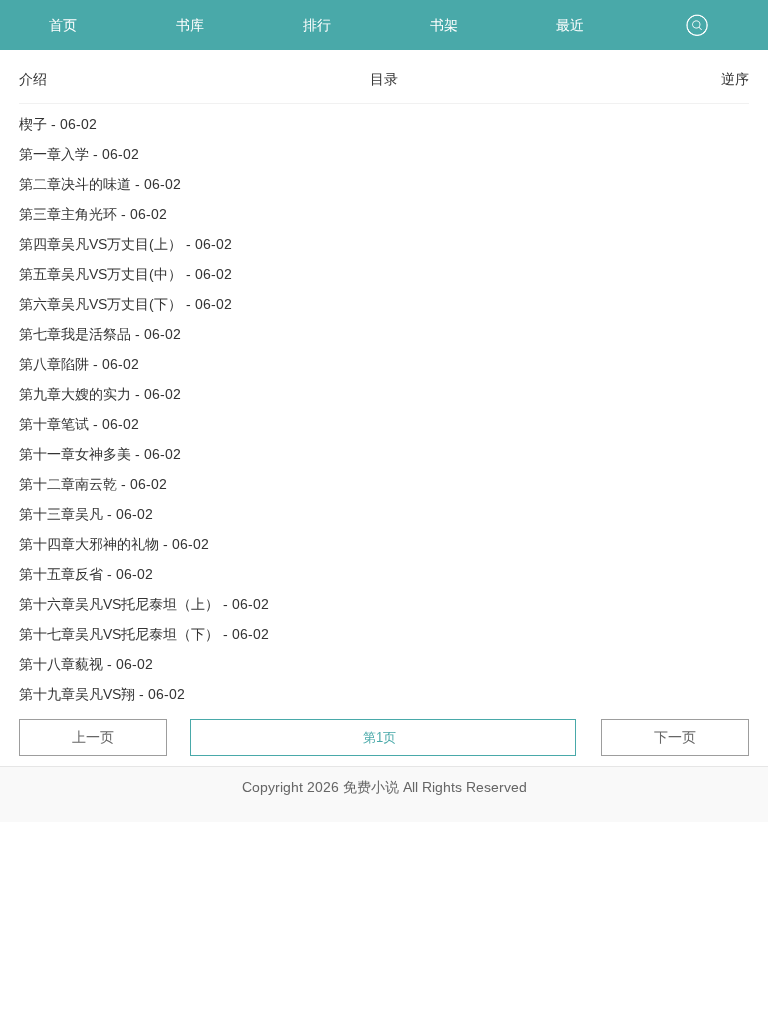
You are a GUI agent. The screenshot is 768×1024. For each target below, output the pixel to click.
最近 (570, 25)
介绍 (33, 79)
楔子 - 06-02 (58, 124)
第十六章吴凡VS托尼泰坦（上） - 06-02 (144, 604)
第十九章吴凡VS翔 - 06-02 (102, 694)
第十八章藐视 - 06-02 (86, 664)
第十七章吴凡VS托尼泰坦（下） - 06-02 (144, 634)
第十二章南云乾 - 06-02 (93, 484)
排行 (317, 25)
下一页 (675, 737)
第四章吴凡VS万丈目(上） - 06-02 (125, 244)
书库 (190, 25)
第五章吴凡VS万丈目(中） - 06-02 (125, 274)
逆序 (735, 79)
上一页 (93, 737)
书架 (444, 25)
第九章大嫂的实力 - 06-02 (100, 394)
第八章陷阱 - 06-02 (79, 364)
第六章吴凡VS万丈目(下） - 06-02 (125, 304)
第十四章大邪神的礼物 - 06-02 (114, 544)
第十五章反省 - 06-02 (86, 574)
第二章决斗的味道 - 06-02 (100, 184)
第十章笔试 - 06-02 (79, 424)
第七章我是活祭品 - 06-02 (100, 334)
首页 (63, 25)
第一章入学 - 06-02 (79, 154)
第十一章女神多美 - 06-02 (100, 454)
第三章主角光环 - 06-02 (93, 214)
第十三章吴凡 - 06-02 (86, 514)
